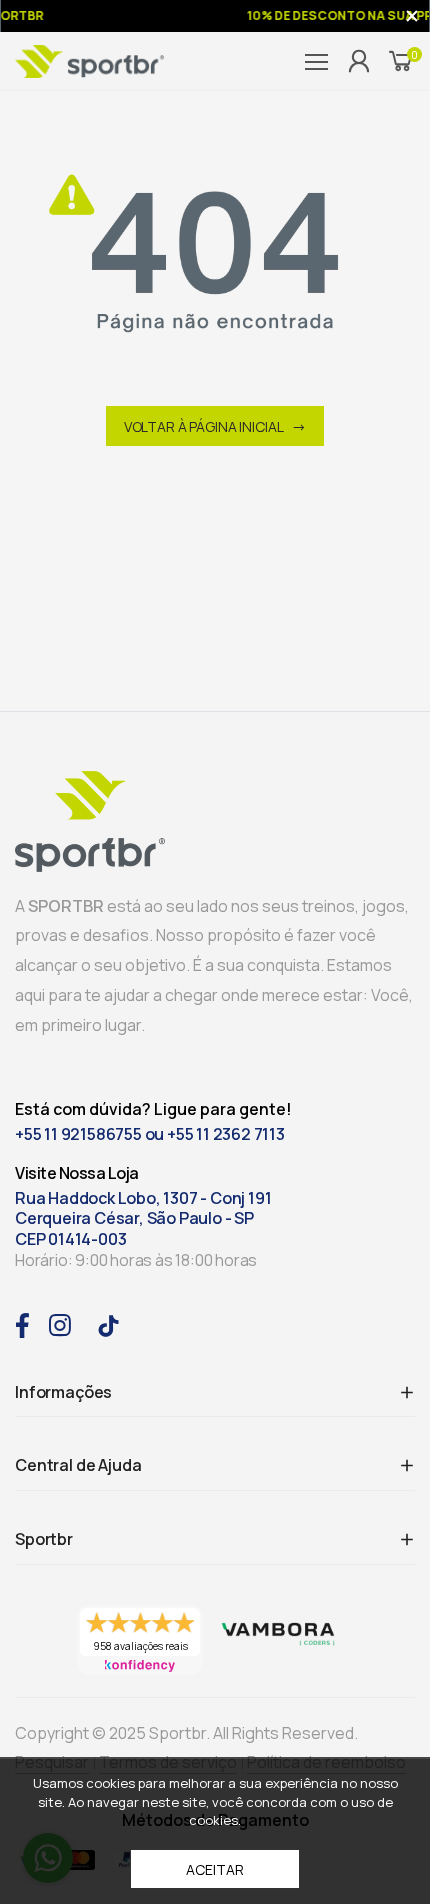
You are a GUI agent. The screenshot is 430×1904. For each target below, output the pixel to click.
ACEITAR (214, 1869)
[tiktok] (108, 1324)
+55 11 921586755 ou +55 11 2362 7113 (150, 1134)
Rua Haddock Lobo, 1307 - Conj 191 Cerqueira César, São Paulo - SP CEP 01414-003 (143, 1219)
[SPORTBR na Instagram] (60, 1323)
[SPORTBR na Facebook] (22, 1323)
